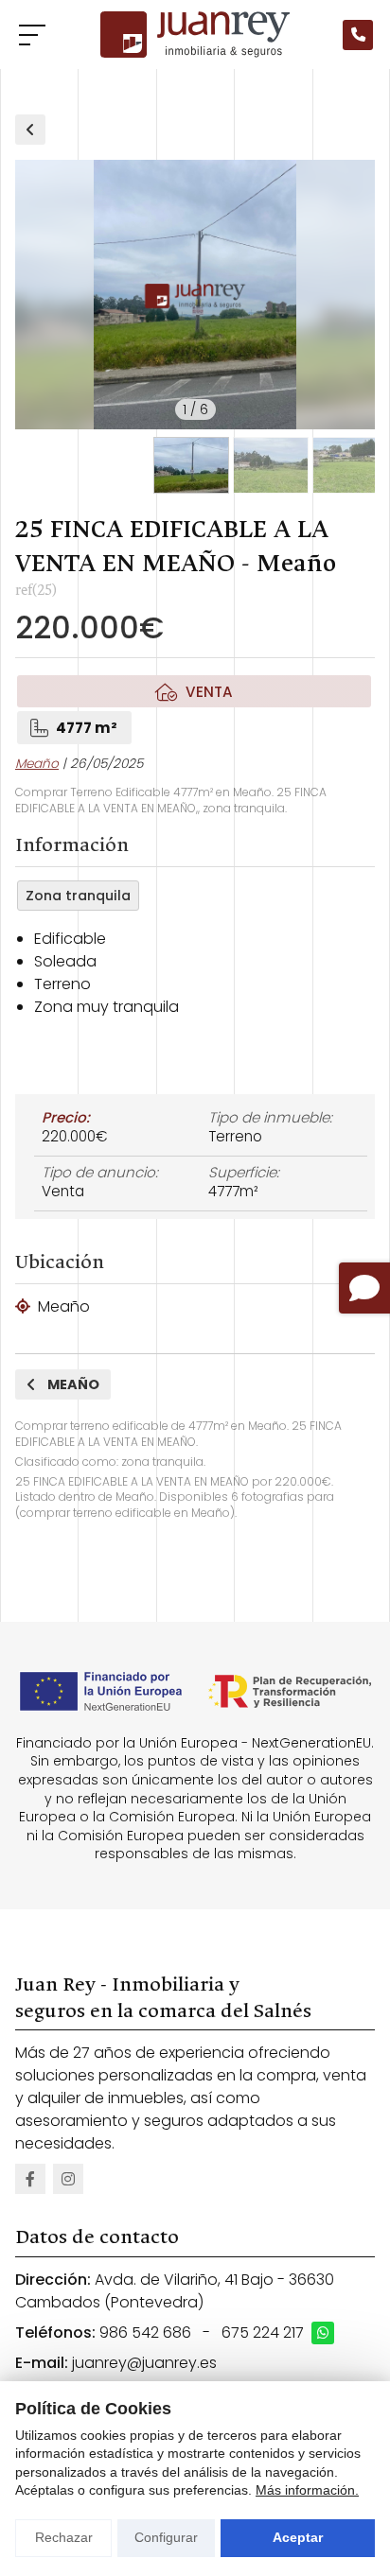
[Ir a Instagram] (68, 2179)
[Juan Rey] (195, 35)
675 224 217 (263, 2332)
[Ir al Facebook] (30, 2179)
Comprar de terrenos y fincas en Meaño (30, 130)
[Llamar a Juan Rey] (358, 35)
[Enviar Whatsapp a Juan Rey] (323, 2333)
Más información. (307, 2490)
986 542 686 (145, 2332)
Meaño (37, 764)
